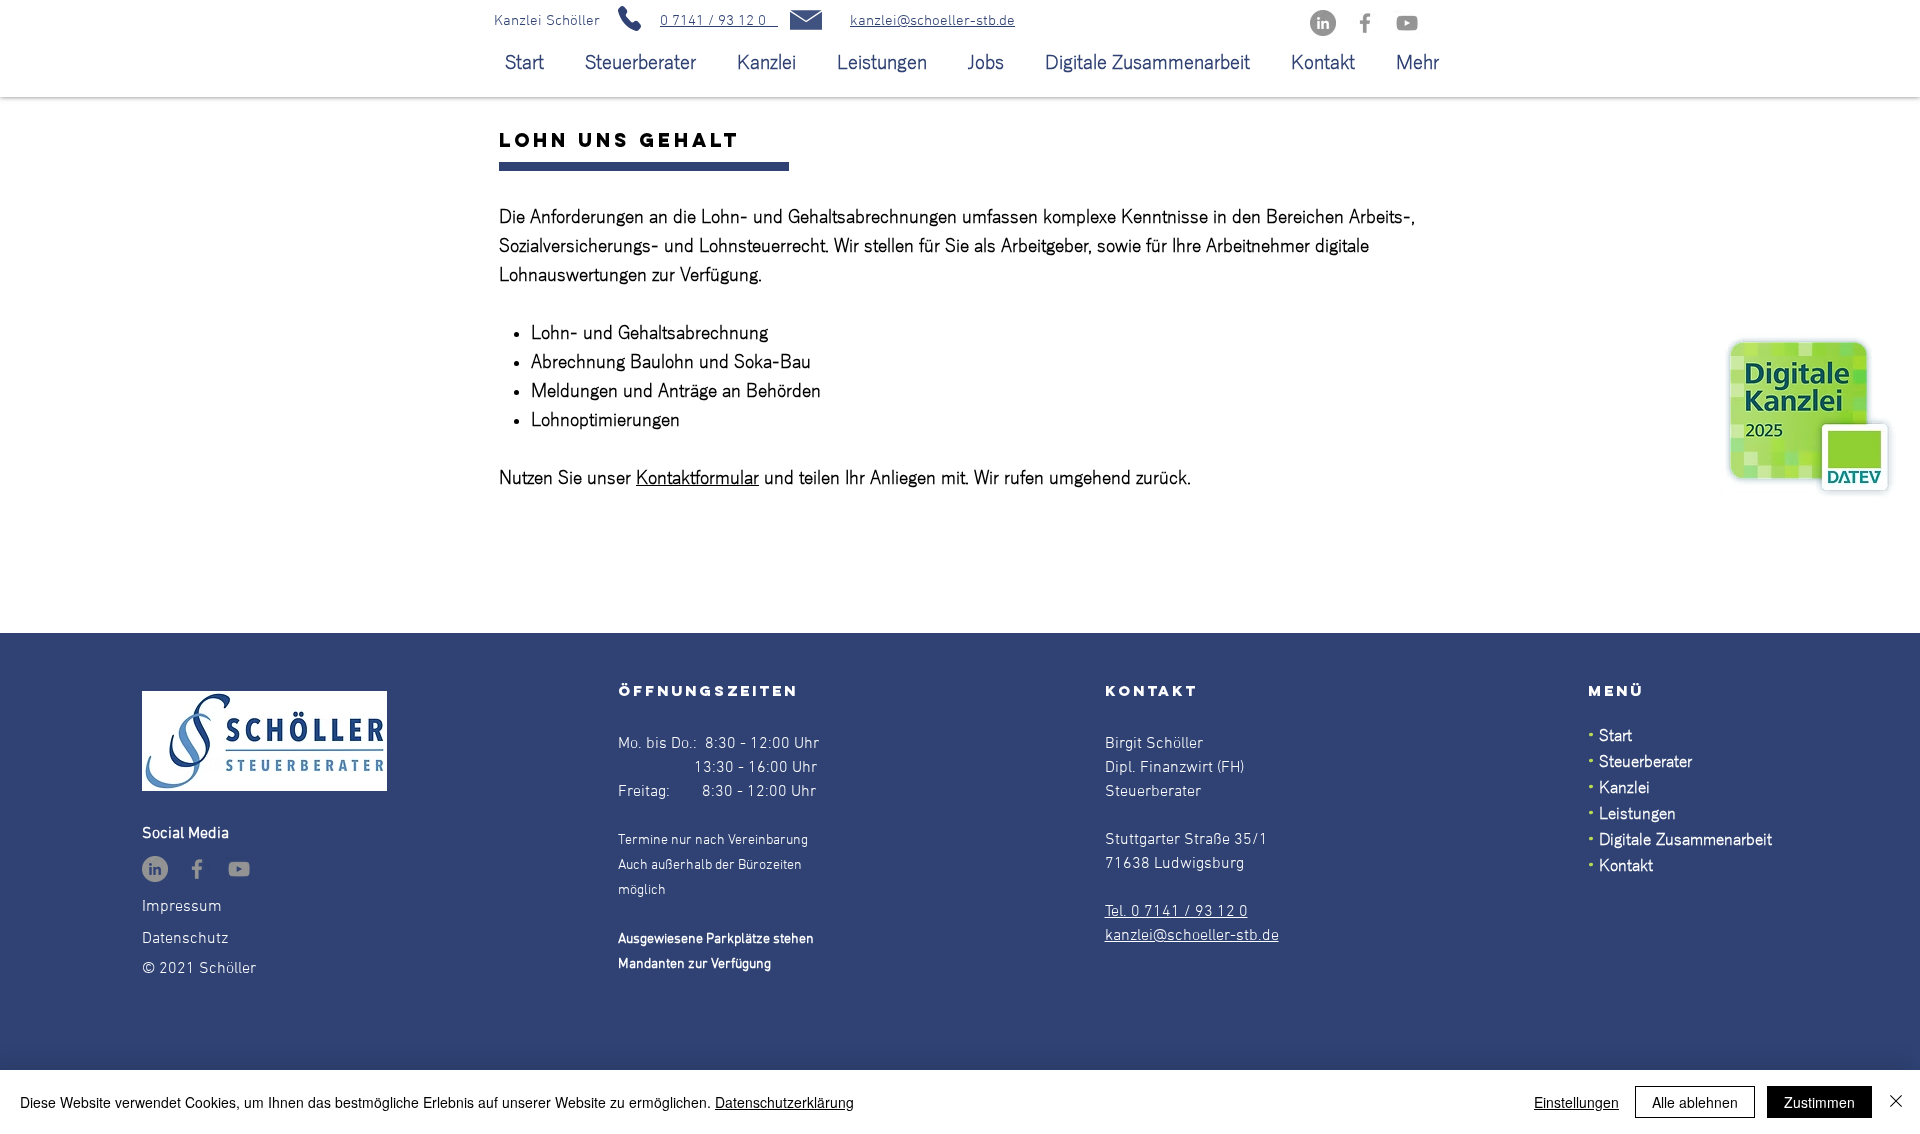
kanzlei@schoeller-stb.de (932, 21)
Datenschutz (185, 939)
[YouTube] (1407, 23)
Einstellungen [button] (1576, 1102)
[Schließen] (1896, 1102)
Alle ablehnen (1695, 1102)
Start (1613, 736)
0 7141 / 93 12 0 (719, 21)
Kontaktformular (697, 478)
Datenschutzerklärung (784, 1102)
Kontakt (1626, 866)
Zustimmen (1819, 1102)
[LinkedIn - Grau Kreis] (1323, 23)
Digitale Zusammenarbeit (1685, 840)
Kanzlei (1624, 788)
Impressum (182, 907)
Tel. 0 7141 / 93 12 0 (1176, 912)
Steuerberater (1645, 762)
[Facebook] (1365, 23)
